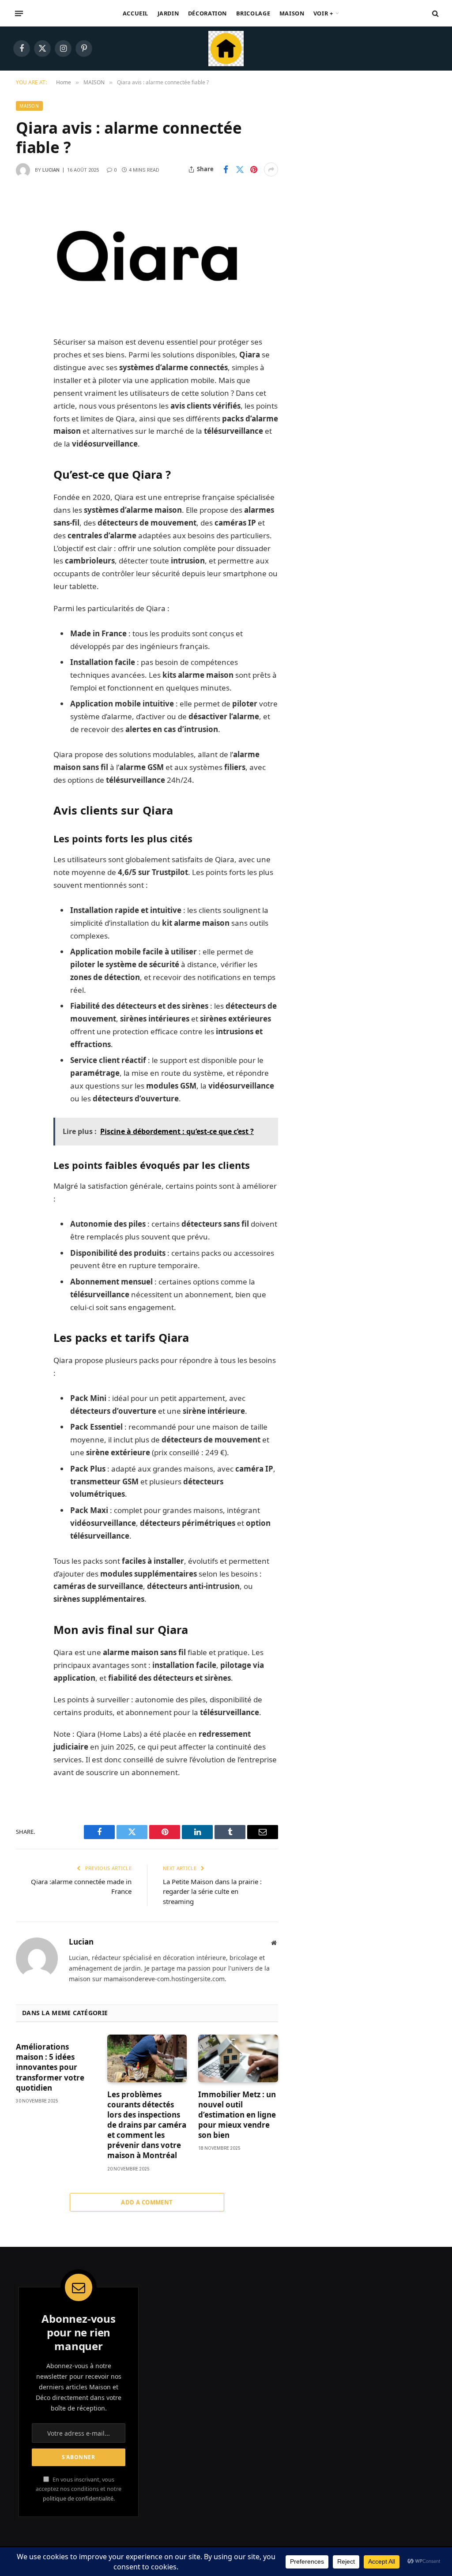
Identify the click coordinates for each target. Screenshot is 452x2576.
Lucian (51, 170)
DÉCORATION (207, 13)
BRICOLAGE (253, 13)
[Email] (25, 455)
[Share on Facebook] (226, 169)
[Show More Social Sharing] (271, 169)
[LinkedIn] (25, 410)
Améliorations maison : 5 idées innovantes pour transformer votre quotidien (50, 2067)
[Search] (435, 13)
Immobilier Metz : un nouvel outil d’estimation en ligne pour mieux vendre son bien (237, 2115)
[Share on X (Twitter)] (240, 169)
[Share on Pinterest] (254, 169)
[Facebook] (25, 365)
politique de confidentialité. (79, 2499)
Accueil (136, 13)
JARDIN (168, 13)
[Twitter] (25, 388)
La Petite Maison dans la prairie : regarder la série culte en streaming (212, 1891)
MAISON (292, 13)
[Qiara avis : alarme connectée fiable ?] (147, 256)
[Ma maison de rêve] (226, 49)
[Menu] (19, 13)
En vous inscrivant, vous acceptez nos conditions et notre (79, 2489)
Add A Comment (147, 2202)
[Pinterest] (25, 433)
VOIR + (323, 13)
